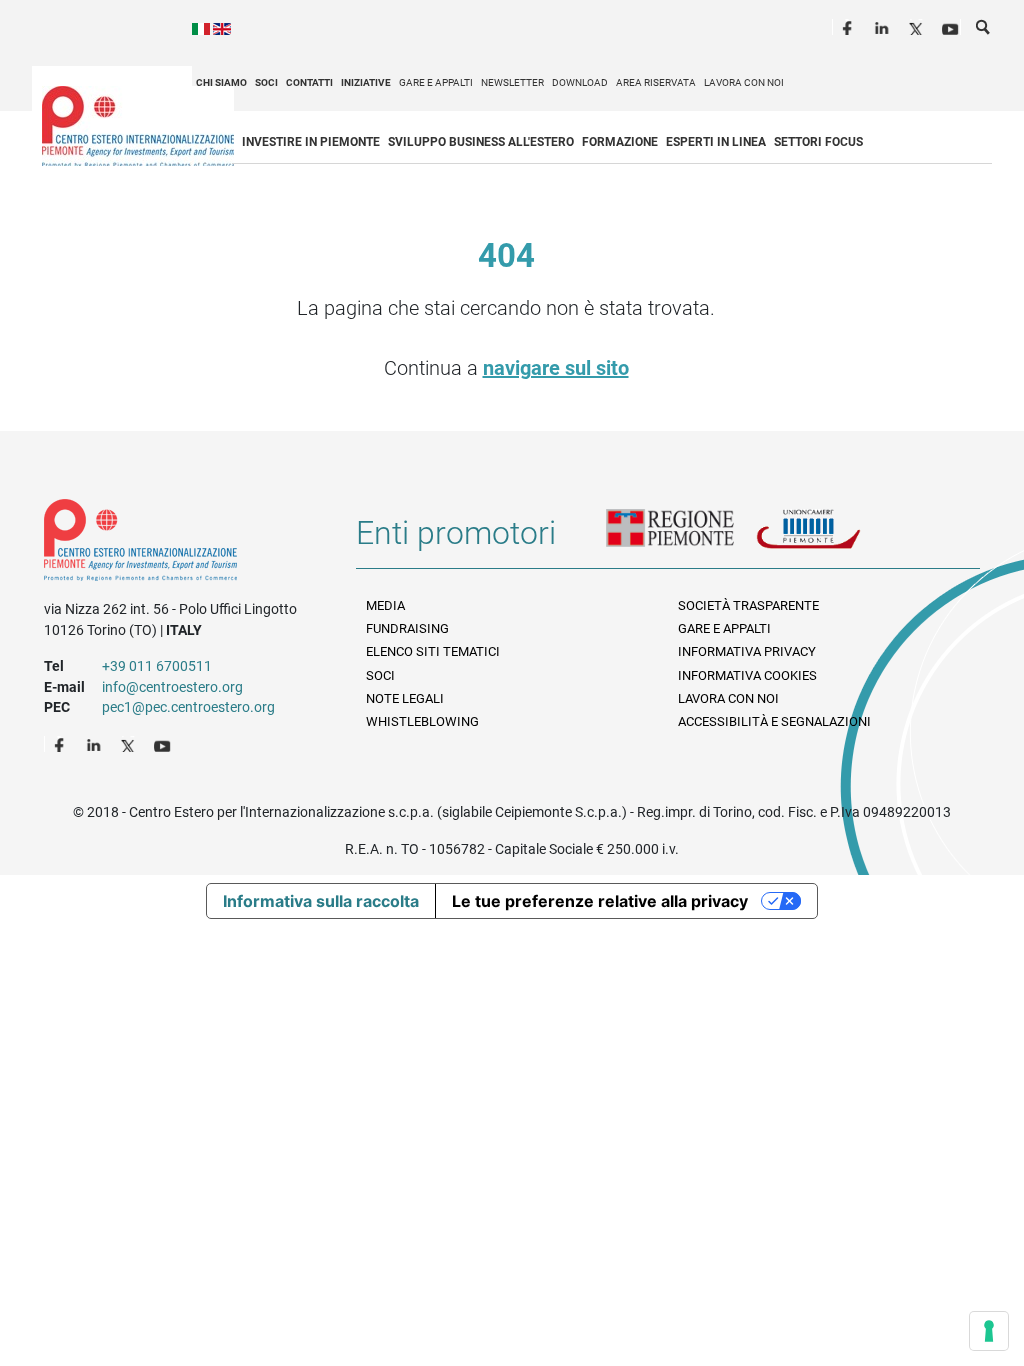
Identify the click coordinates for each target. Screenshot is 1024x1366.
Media (385, 605)
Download (580, 82)
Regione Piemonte (681, 541)
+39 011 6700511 (157, 666)
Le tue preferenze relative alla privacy (600, 901)
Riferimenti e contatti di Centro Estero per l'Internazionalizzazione (184, 544)
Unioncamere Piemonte (831, 541)
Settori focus (818, 142)
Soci (266, 82)
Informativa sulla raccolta (321, 901)
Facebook (850, 26)
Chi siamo (221, 82)
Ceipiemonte (138, 126)
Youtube (952, 26)
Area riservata (656, 82)
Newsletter (512, 82)
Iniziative (366, 82)
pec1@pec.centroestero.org (188, 707)
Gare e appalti (436, 82)
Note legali (405, 698)
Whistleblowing (422, 721)
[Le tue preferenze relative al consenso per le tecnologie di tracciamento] (989, 1331)
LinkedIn (884, 26)
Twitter (918, 26)
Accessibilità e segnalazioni (774, 721)
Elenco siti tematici (433, 651)
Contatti (309, 82)
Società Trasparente (748, 605)
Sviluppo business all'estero (481, 142)
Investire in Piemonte (311, 142)
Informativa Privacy (747, 651)
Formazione (620, 142)
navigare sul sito (556, 368)
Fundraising (407, 628)
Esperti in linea (716, 142)
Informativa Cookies (747, 675)
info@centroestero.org (172, 687)
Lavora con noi (744, 82)
